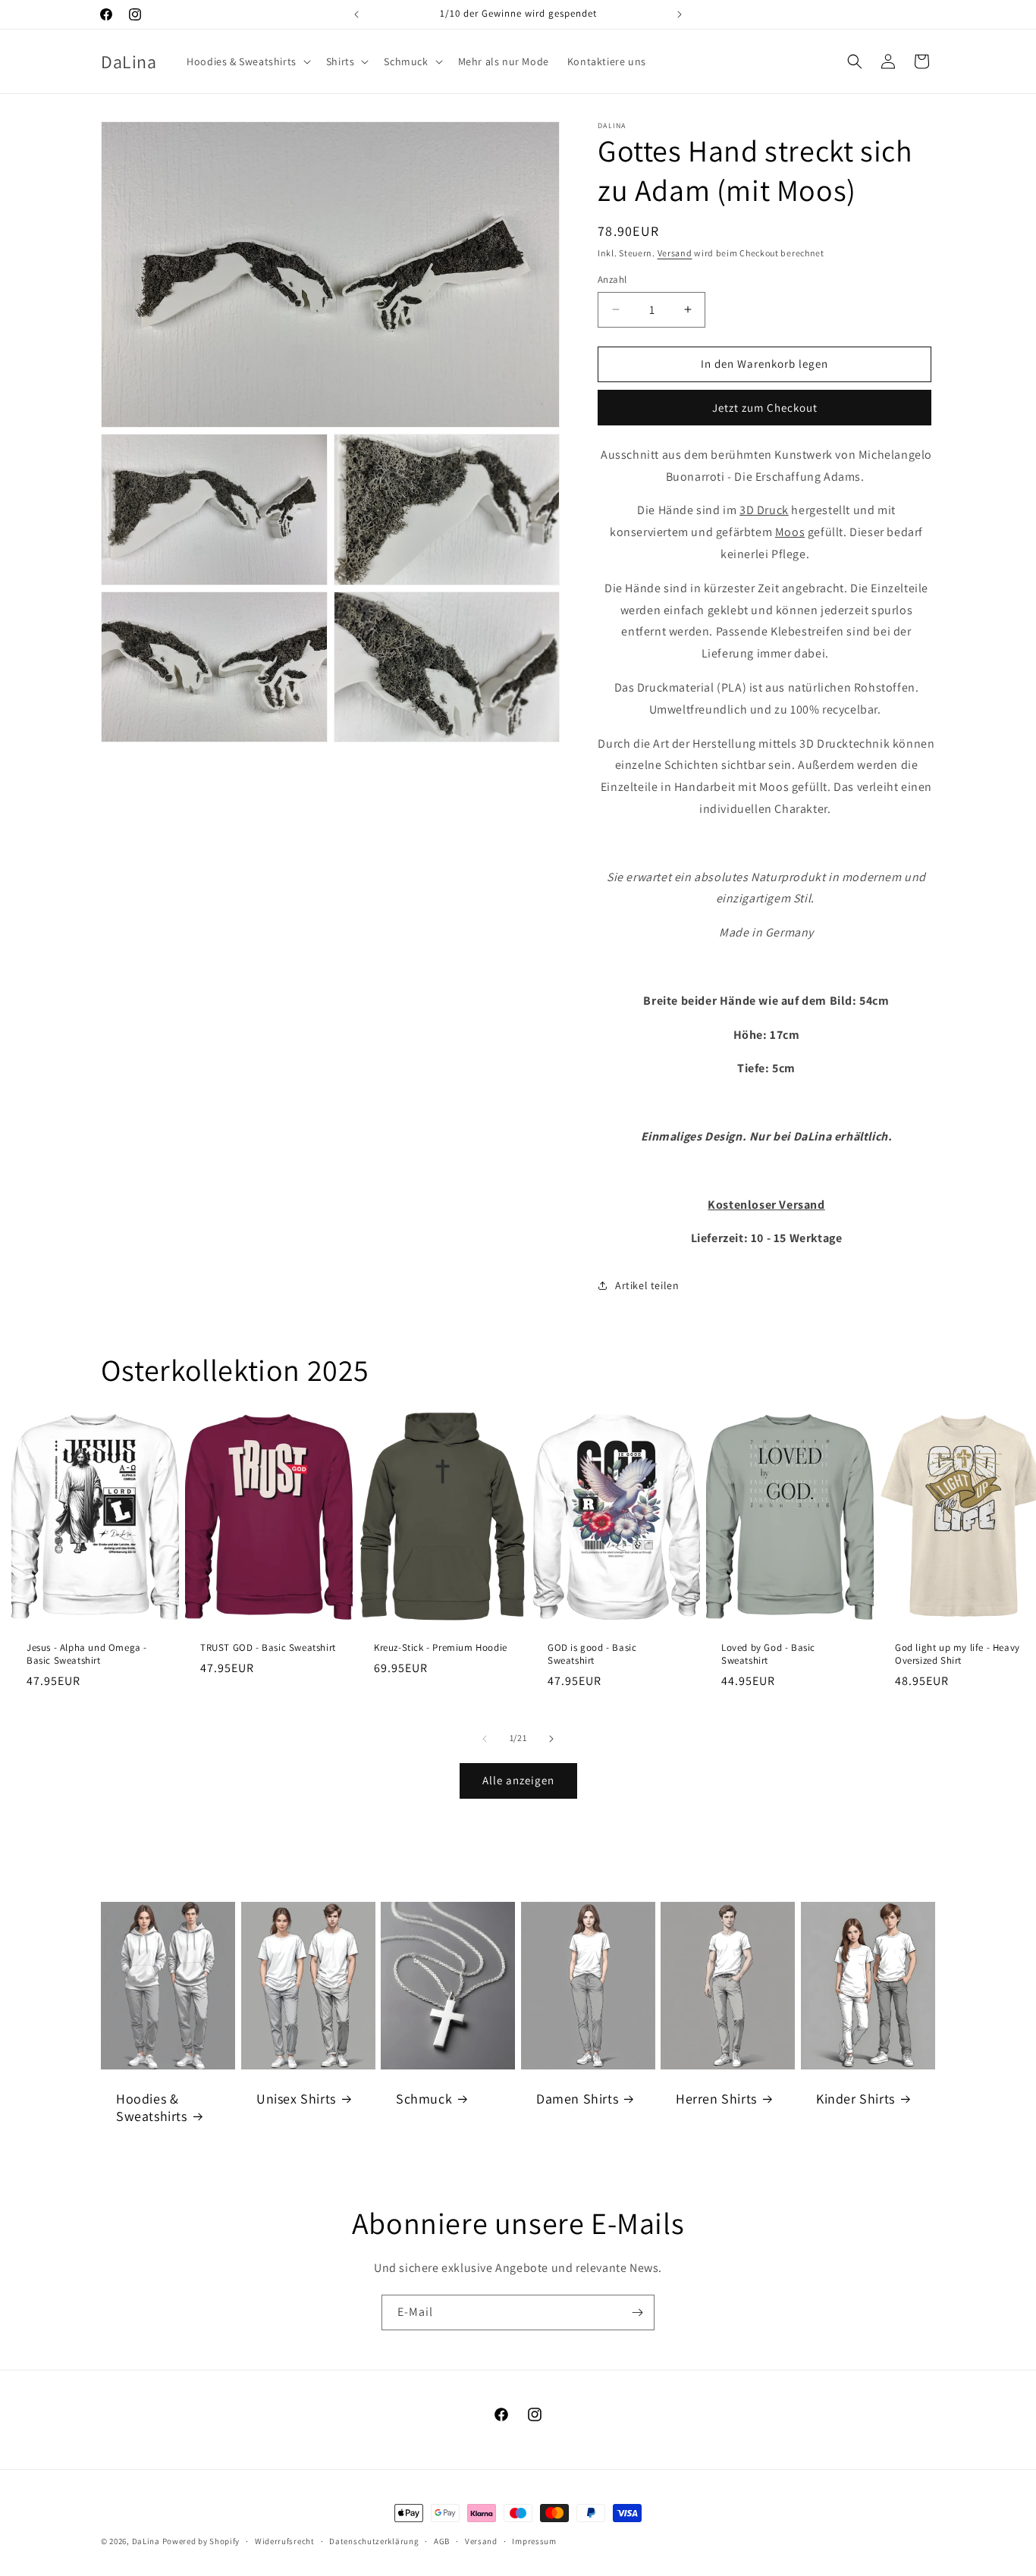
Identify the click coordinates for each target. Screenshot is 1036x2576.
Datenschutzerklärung (374, 2541)
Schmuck (424, 2098)
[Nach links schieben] (485, 1739)
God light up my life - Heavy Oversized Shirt (958, 1654)
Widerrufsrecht (285, 2541)
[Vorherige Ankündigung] (356, 14)
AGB (442, 2541)
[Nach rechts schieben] (551, 1739)
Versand (675, 253)
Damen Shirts (577, 2098)
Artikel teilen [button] (647, 1285)
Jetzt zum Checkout (765, 408)
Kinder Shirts (855, 2098)
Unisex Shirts (296, 2098)
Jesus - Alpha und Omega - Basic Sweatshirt (87, 1654)
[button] (247, 61)
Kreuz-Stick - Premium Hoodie (441, 1648)
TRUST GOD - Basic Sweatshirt (268, 1648)
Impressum (534, 2541)
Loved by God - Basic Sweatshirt (768, 1654)
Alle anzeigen (518, 1780)
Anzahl (612, 279)
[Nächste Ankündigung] (680, 14)
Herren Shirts (716, 2098)
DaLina (146, 2541)
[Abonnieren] (637, 2312)
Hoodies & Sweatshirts (152, 2107)
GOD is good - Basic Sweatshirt (592, 1654)
